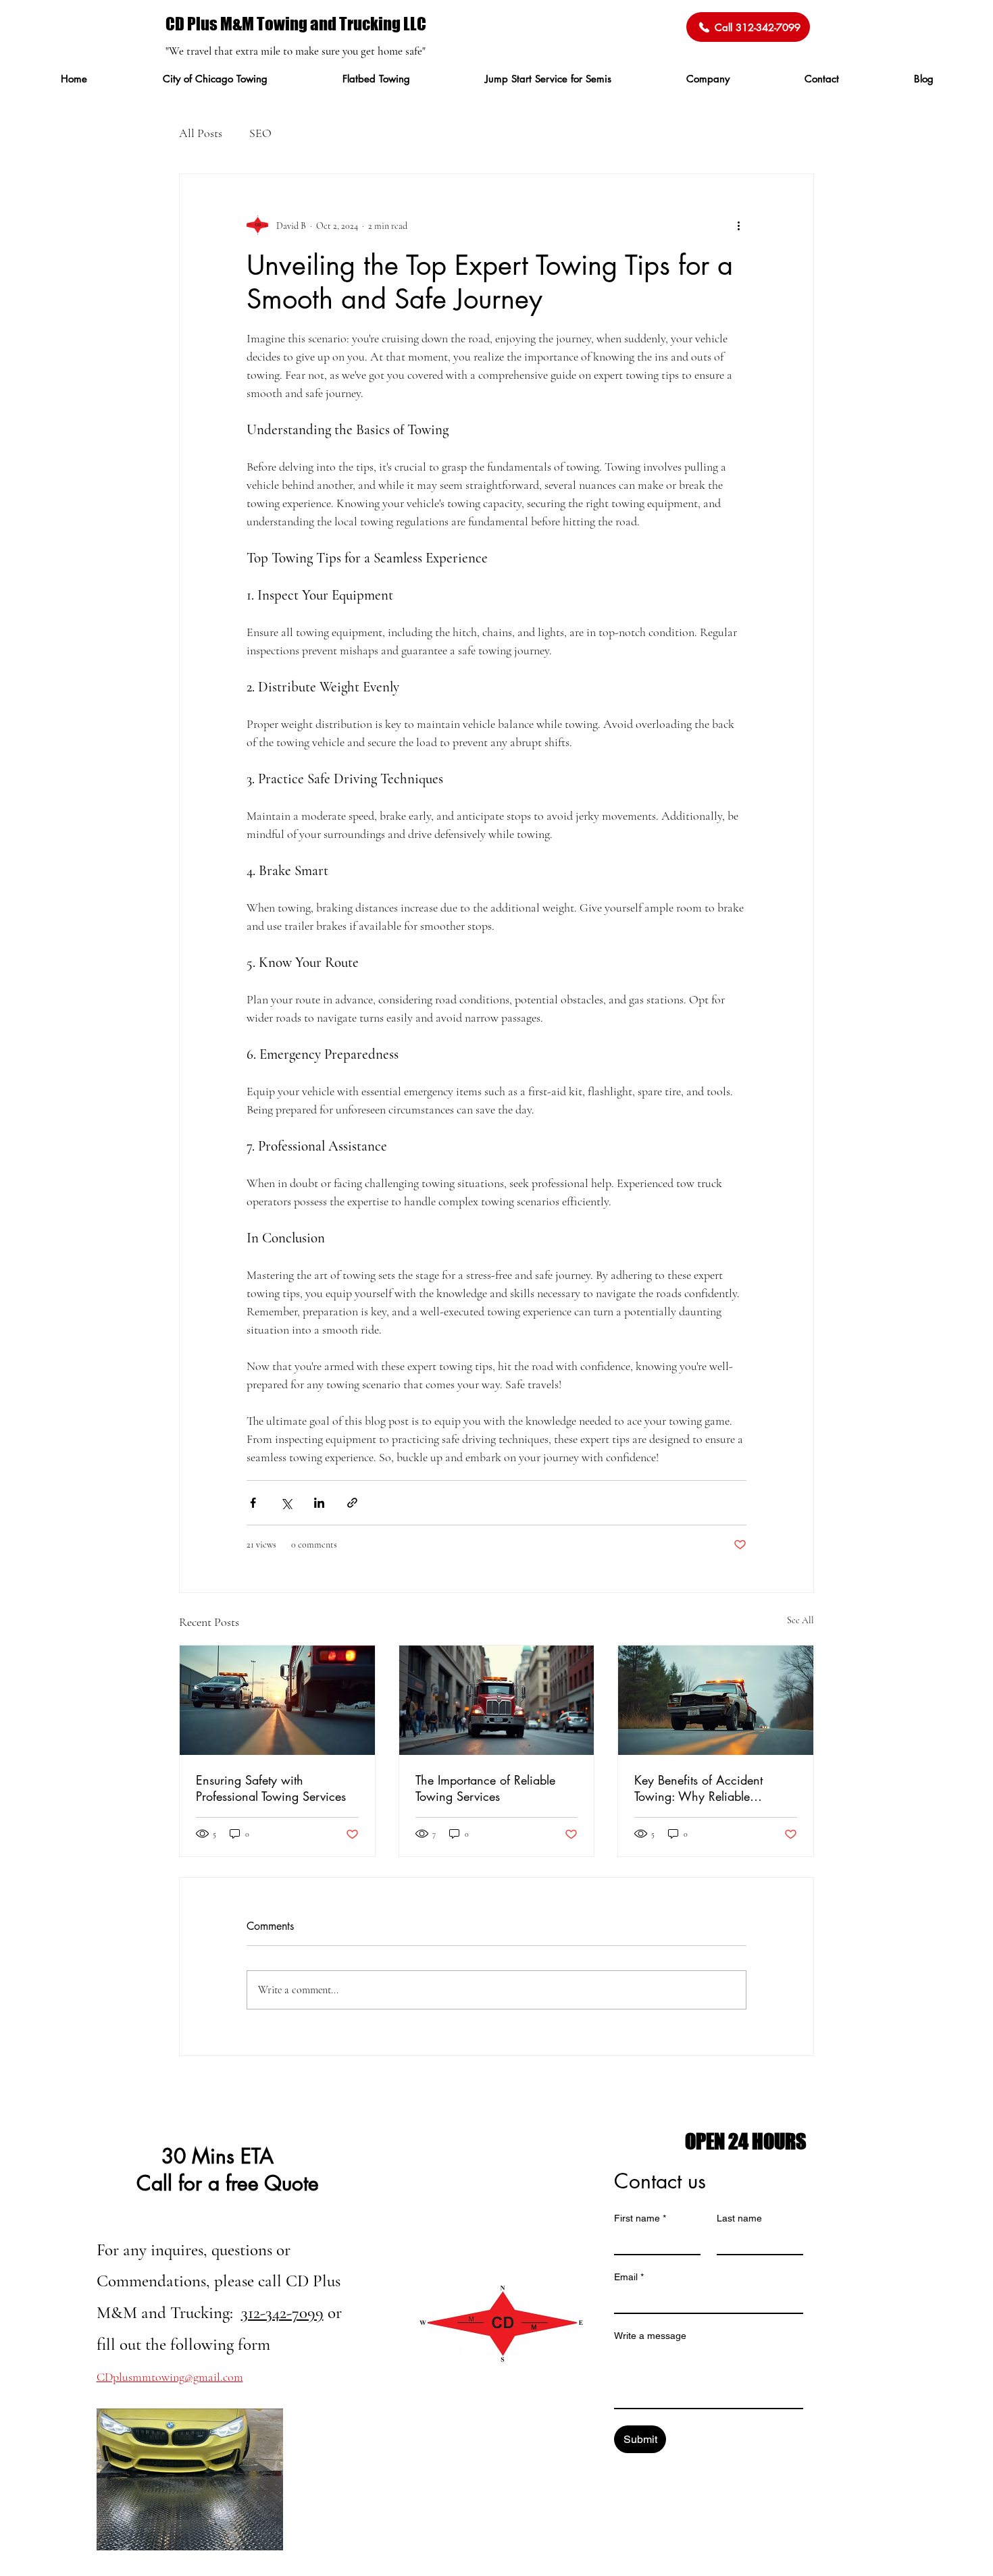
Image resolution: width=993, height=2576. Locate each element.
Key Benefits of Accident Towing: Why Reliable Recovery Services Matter (701, 1788)
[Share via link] (352, 1503)
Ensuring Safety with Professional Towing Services (271, 1788)
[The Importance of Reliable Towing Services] (497, 1700)
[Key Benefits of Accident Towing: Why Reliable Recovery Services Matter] (716, 1700)
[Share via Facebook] (253, 1503)
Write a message (650, 2336)
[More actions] (738, 226)
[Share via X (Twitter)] (286, 1503)
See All (800, 1620)
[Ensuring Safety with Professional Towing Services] (277, 1700)
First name (640, 2218)
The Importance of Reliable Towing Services (485, 1788)
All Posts (201, 133)
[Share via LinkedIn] (319, 1503)
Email (629, 2277)
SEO (260, 133)
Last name (739, 2218)
